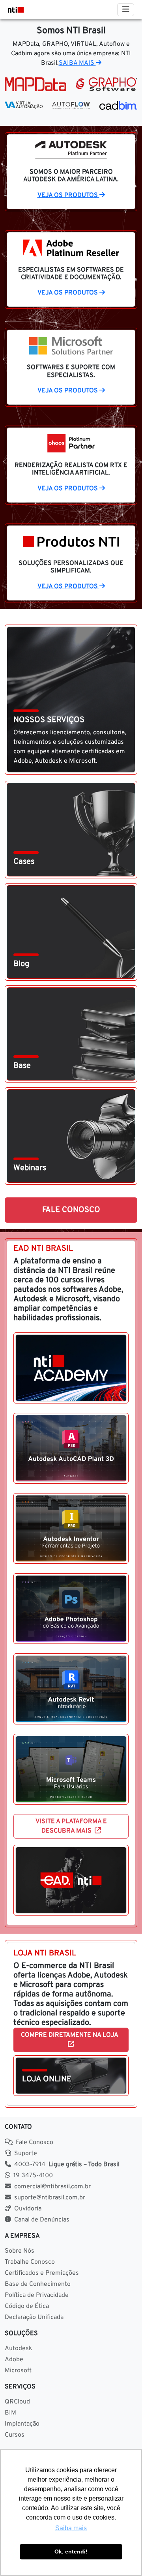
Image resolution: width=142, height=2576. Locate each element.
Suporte (26, 2154)
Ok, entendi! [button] (71, 2552)
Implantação (22, 2424)
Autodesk (19, 2349)
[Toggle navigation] (126, 10)
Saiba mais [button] (71, 2528)
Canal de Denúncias (42, 2220)
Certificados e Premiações (42, 2273)
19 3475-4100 (33, 2176)
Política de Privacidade (37, 2295)
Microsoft (18, 2371)
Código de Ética (27, 2306)
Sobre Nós (20, 2251)
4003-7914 (67, 2165)
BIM (10, 2413)
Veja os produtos (68, 195)
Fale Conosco (71, 1210)
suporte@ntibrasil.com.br (50, 2198)
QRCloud (17, 2402)
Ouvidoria (28, 2209)
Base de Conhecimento (38, 2284)
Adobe (14, 2360)
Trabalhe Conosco (30, 2262)
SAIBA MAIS (77, 63)
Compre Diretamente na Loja (71, 2035)
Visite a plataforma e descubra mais (71, 1826)
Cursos (15, 2435)
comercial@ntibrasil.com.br (52, 2187)
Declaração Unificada (34, 2317)
